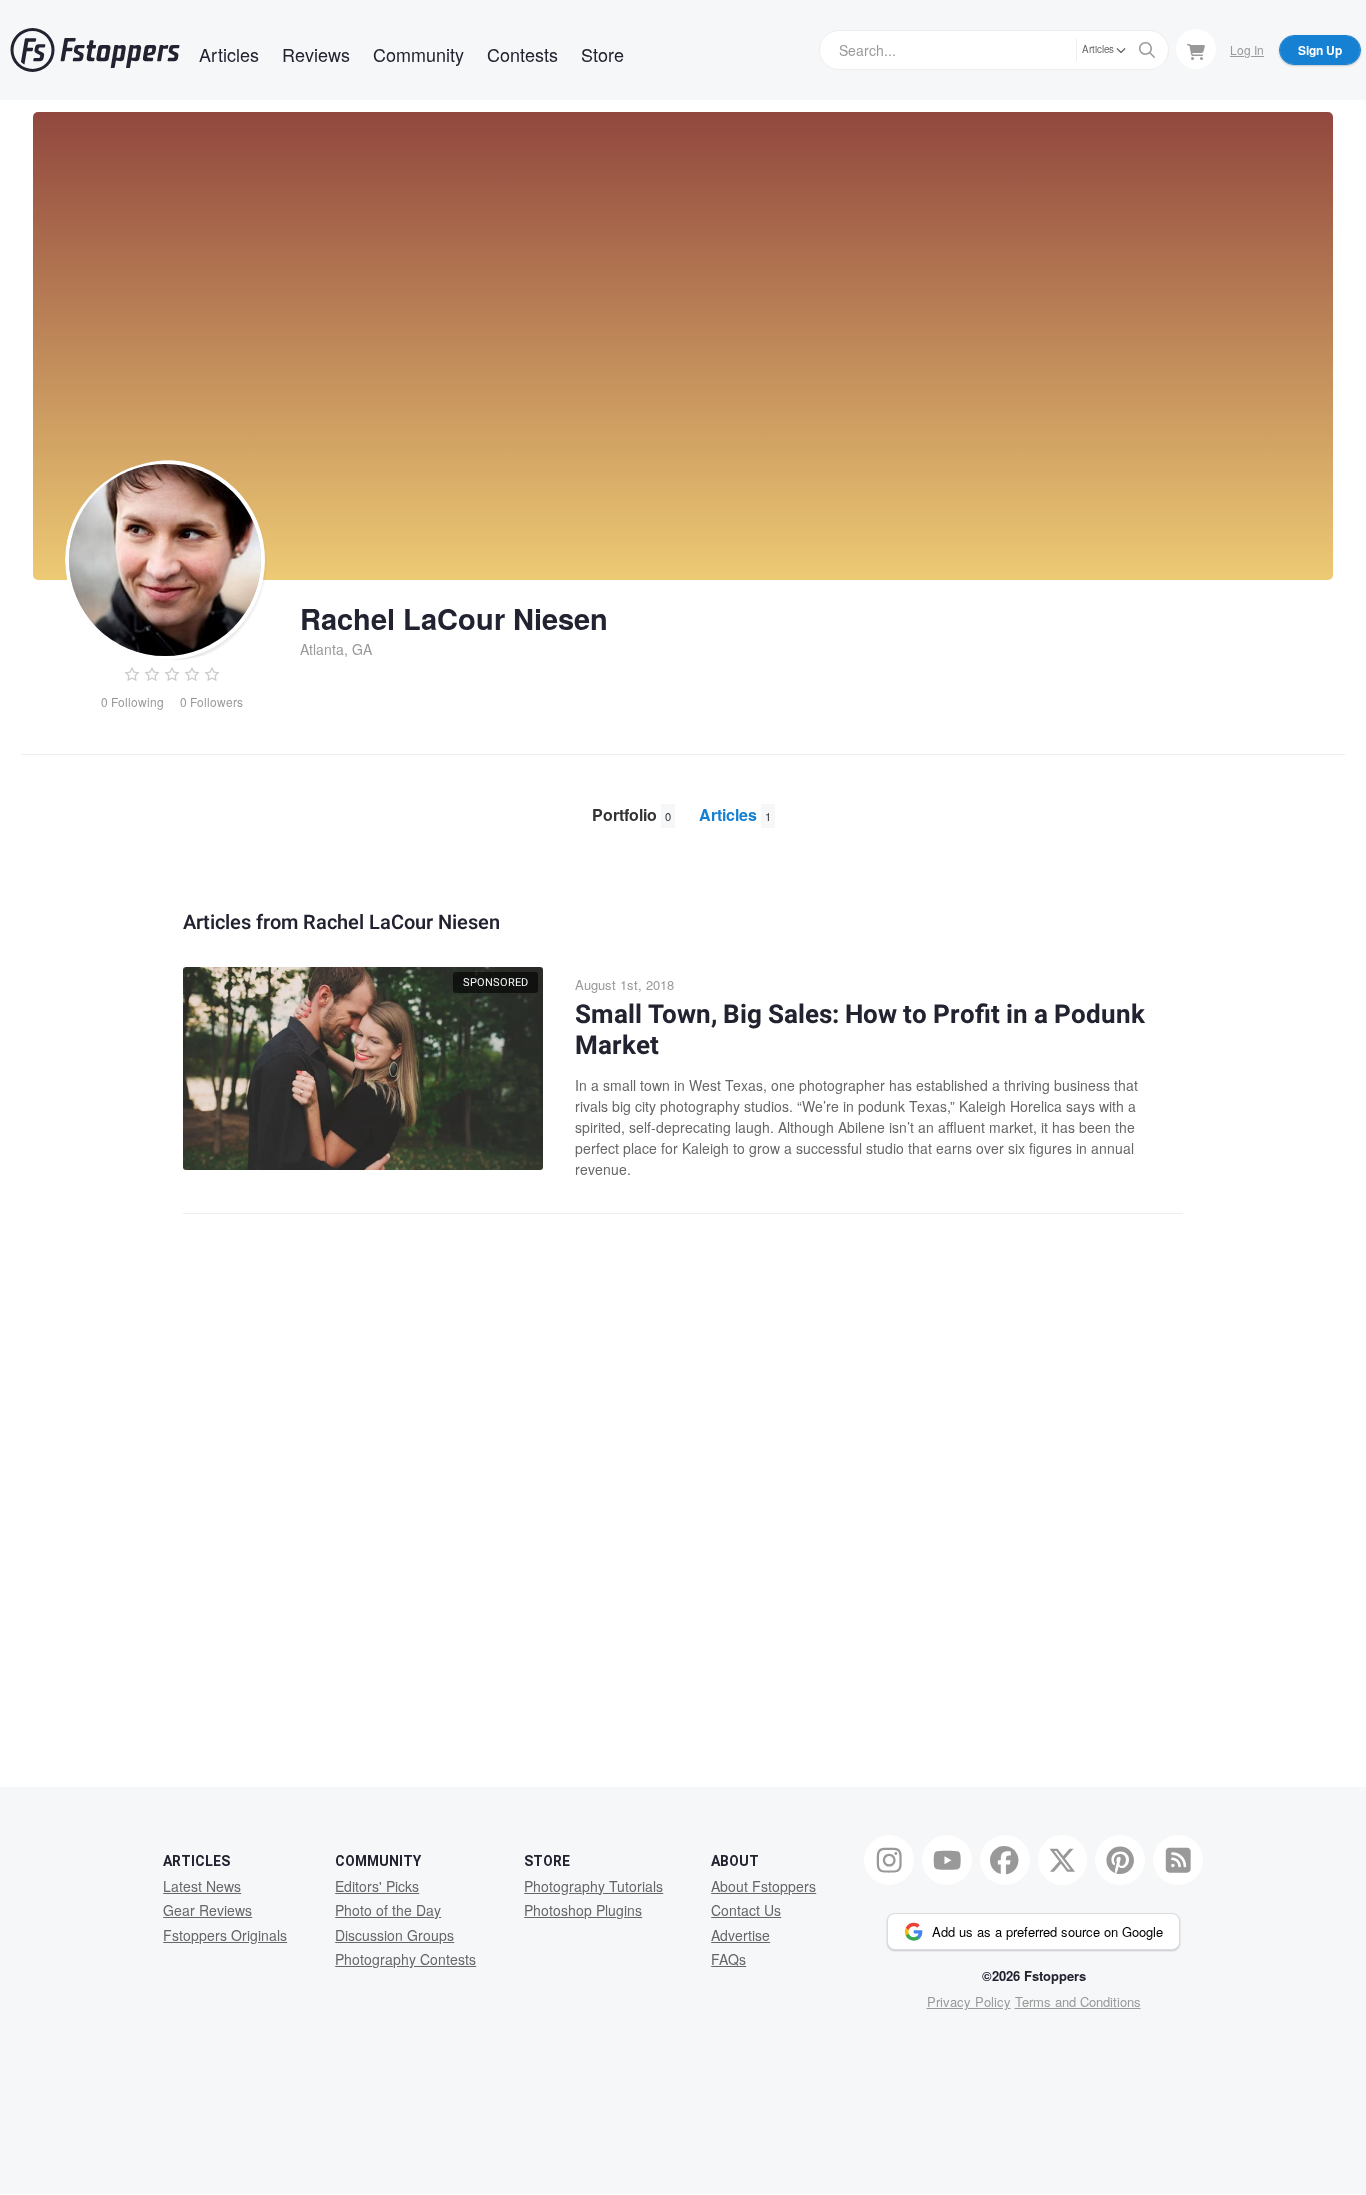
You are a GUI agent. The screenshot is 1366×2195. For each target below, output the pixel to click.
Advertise (740, 1935)
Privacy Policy (969, 2001)
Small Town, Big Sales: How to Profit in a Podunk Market (860, 1030)
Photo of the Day (388, 1910)
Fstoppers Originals (225, 1935)
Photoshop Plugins (583, 1910)
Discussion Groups (394, 1935)
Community (418, 54)
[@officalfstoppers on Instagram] (889, 1860)
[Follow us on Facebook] (1005, 1860)
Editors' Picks (377, 1886)
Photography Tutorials (593, 1886)
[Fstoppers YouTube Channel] (947, 1860)
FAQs (728, 1959)
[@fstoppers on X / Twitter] (1063, 1860)
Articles (229, 54)
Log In (1247, 49)
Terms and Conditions (1078, 2001)
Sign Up (1320, 50)
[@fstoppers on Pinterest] (1120, 1860)
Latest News (202, 1886)
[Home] (95, 50)
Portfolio (631, 814)
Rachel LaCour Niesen (454, 618)
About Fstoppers (763, 1886)
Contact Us (746, 1910)
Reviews (316, 54)
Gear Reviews (207, 1910)
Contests (522, 54)
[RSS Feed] (1178, 1860)
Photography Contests (405, 1959)
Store (602, 54)
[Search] (1147, 50)
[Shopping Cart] (1196, 49)
